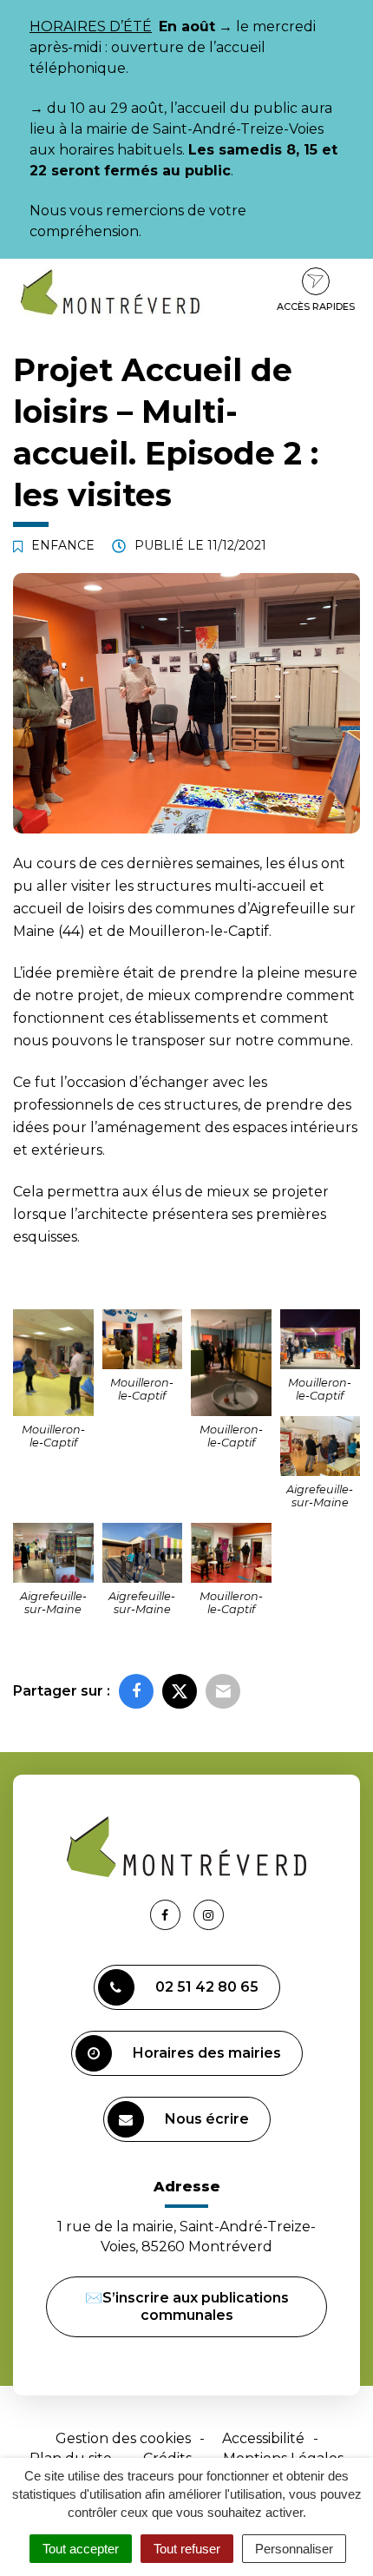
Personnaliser (294, 2549)
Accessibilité (263, 2438)
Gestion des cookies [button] (123, 2438)
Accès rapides (316, 306)
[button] (53, 1363)
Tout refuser (187, 2549)
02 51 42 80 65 (207, 1987)
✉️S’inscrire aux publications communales (187, 2306)
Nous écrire (207, 2119)
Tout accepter (81, 2549)
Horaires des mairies (207, 2053)
